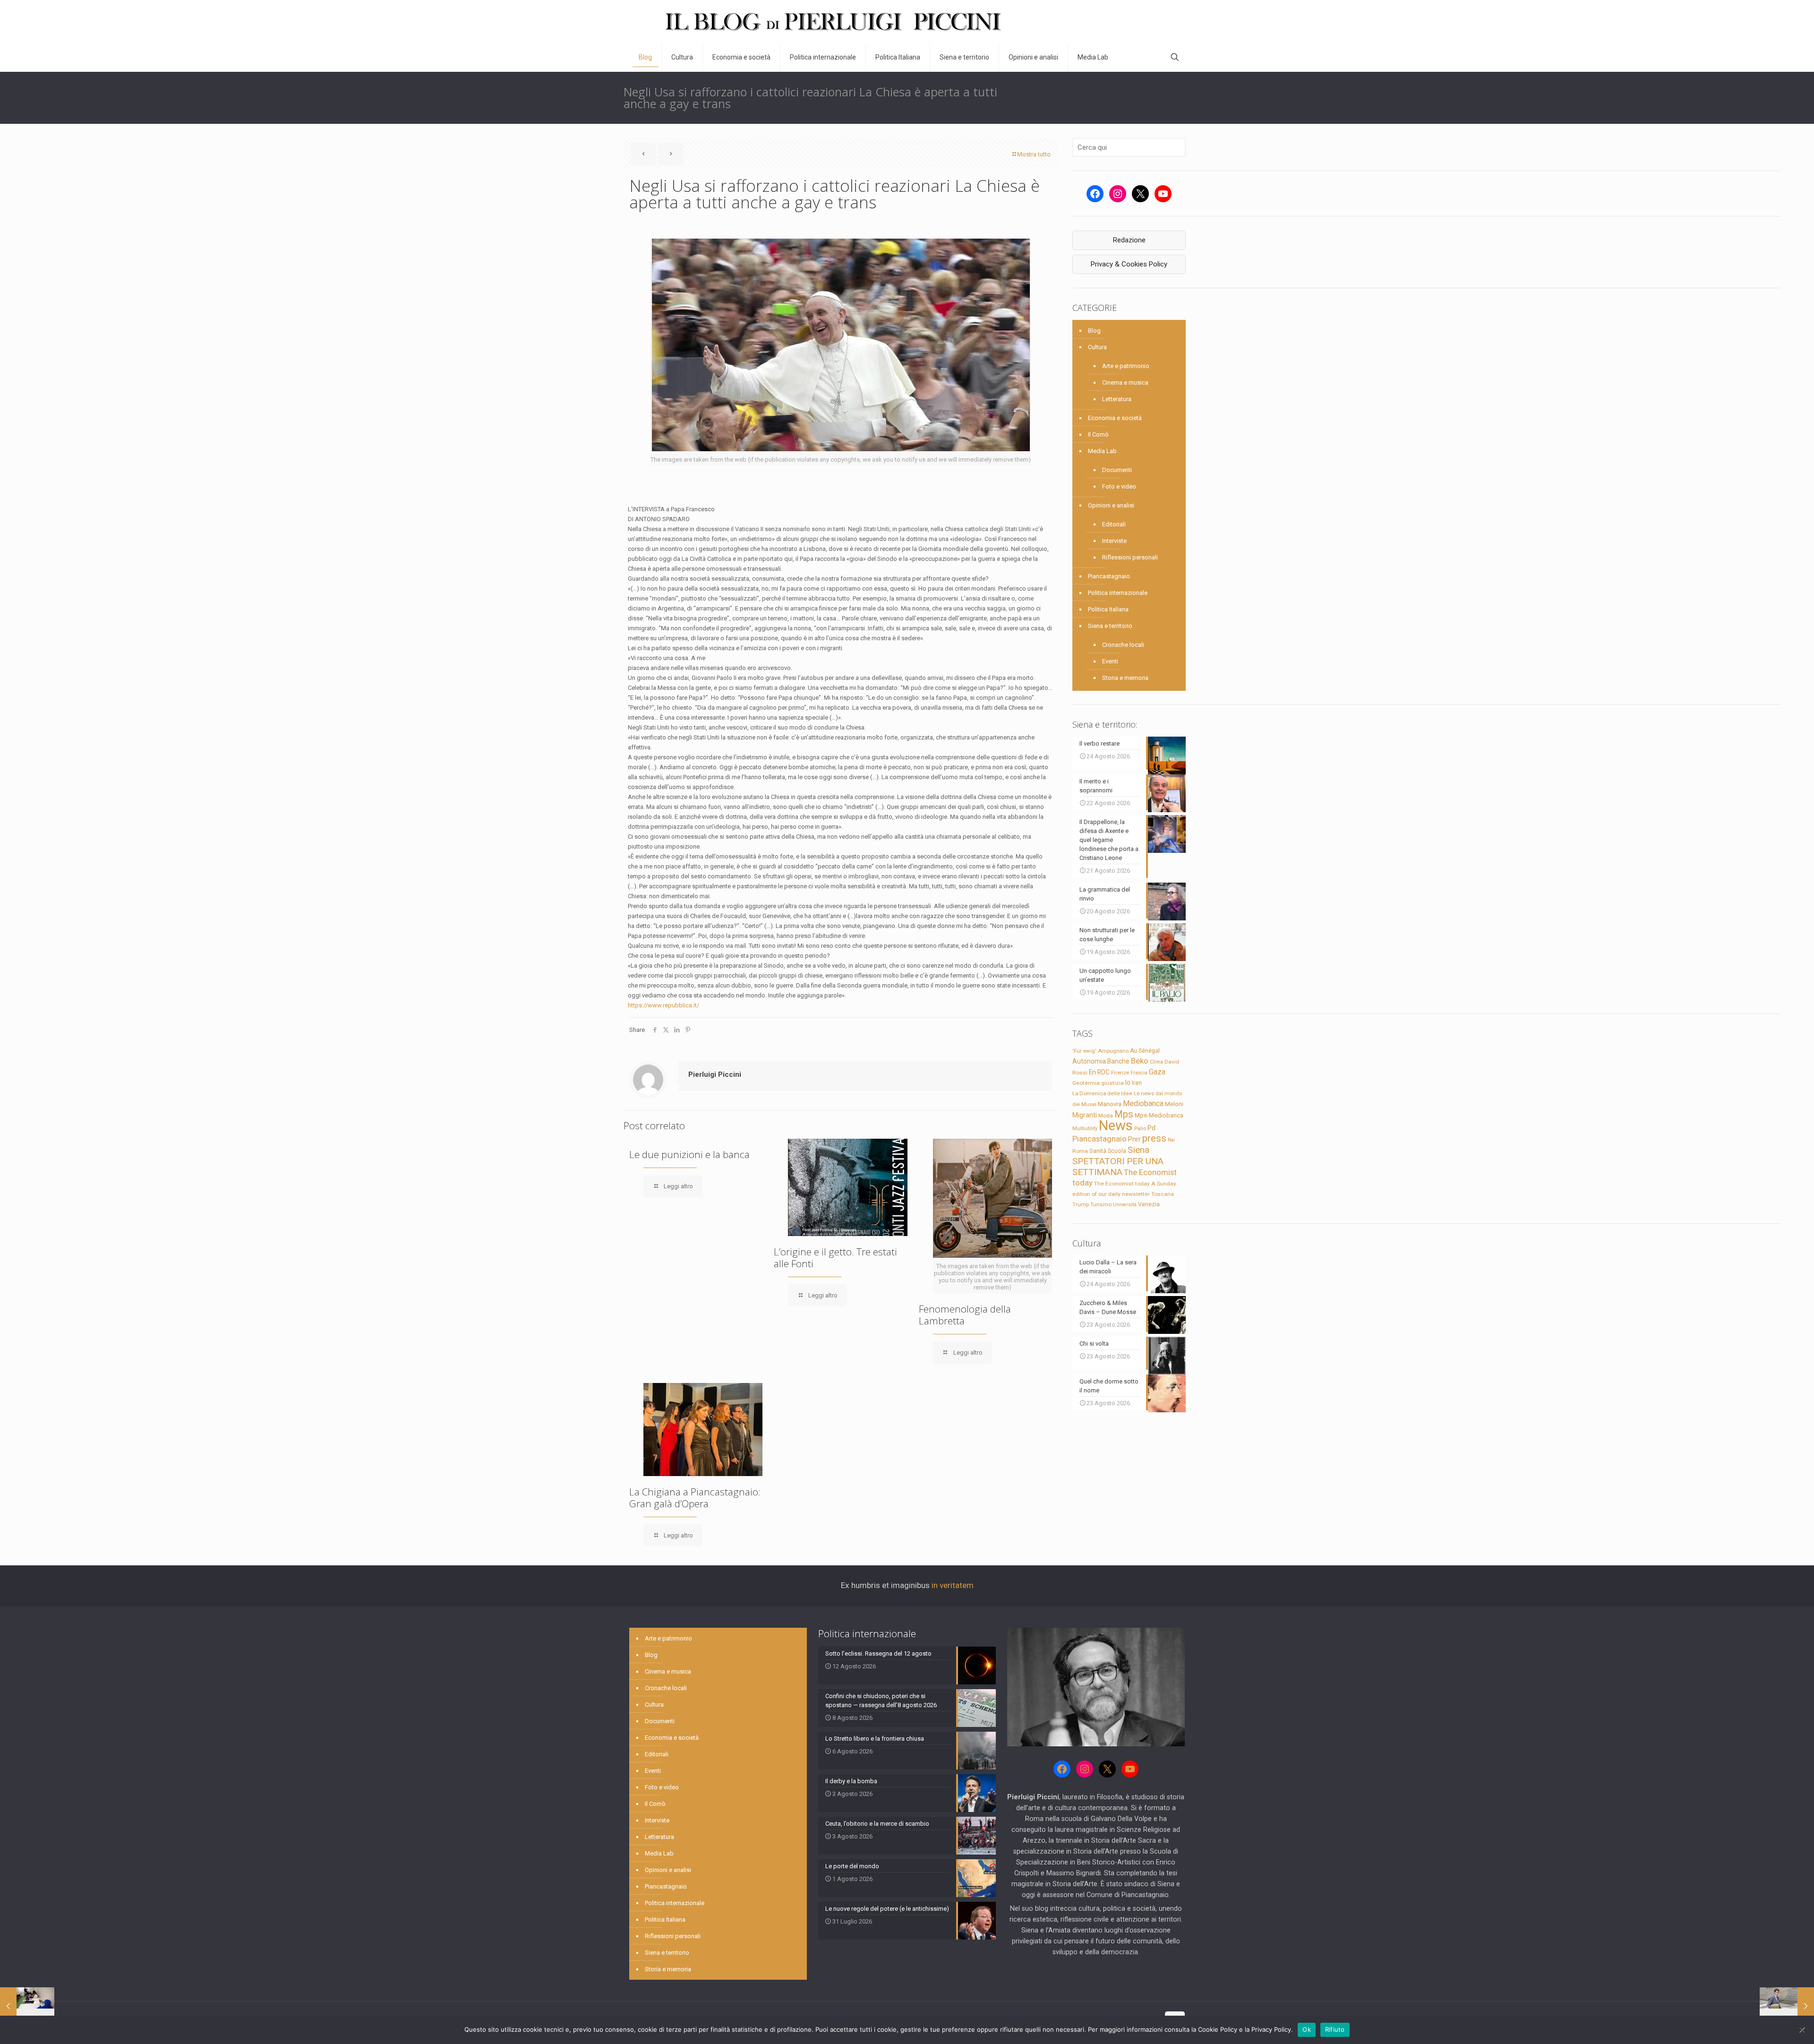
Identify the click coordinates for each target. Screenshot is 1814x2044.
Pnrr (1134, 1139)
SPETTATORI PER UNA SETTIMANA (1118, 1167)
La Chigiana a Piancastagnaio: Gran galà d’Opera (695, 1498)
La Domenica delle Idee (1102, 1093)
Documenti (1117, 470)
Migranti (1085, 1115)
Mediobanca (1143, 1104)
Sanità (1098, 1151)
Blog (1094, 331)
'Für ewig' (1084, 1051)
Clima (1156, 1062)
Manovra (1110, 1104)
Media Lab (1102, 451)
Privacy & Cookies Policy (1129, 264)
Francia (1139, 1073)
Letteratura (1117, 399)
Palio (1140, 1128)
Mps (1124, 1114)
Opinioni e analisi (1111, 505)
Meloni (1174, 1104)
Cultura (1097, 347)
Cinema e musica (1125, 382)
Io (1128, 1082)
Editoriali (1114, 524)
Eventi (1110, 661)
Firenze (1120, 1073)
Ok (1307, 2029)
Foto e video (1119, 486)
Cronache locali (1123, 645)
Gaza (1157, 1072)
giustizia (1112, 1083)
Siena (1138, 1150)
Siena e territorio (1110, 626)
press (1154, 1138)
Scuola (1117, 1151)
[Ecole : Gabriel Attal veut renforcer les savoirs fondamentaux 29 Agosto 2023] (1787, 2006)
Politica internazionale (1118, 593)
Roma (1080, 1151)
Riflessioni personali (1130, 557)
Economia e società (1115, 418)
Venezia (1149, 1204)
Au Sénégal (1145, 1051)
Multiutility (1085, 1128)
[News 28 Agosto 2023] (27, 2006)
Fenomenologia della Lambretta (965, 1315)
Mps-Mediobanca (1159, 1115)
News (1116, 1125)
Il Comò (1098, 434)
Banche (1118, 1061)
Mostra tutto (1034, 154)
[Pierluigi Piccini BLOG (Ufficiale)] (833, 21)
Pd (1151, 1128)
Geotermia (1086, 1083)
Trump (1081, 1204)
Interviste (1114, 541)
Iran (1137, 1083)
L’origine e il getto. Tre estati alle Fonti (835, 1258)
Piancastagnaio (1109, 576)
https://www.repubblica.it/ (663, 1005)
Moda (1106, 1116)
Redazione (1129, 240)
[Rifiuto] (1802, 2030)
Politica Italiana (1108, 609)
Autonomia (1089, 1061)
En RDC (1099, 1072)
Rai (1171, 1140)
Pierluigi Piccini (715, 1074)
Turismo (1101, 1204)
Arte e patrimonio (1126, 366)
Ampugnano (1113, 1051)
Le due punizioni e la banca (689, 1154)
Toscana (1163, 1194)
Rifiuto (1335, 2029)
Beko (1140, 1061)
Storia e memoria (1125, 678)
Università (1125, 1205)
